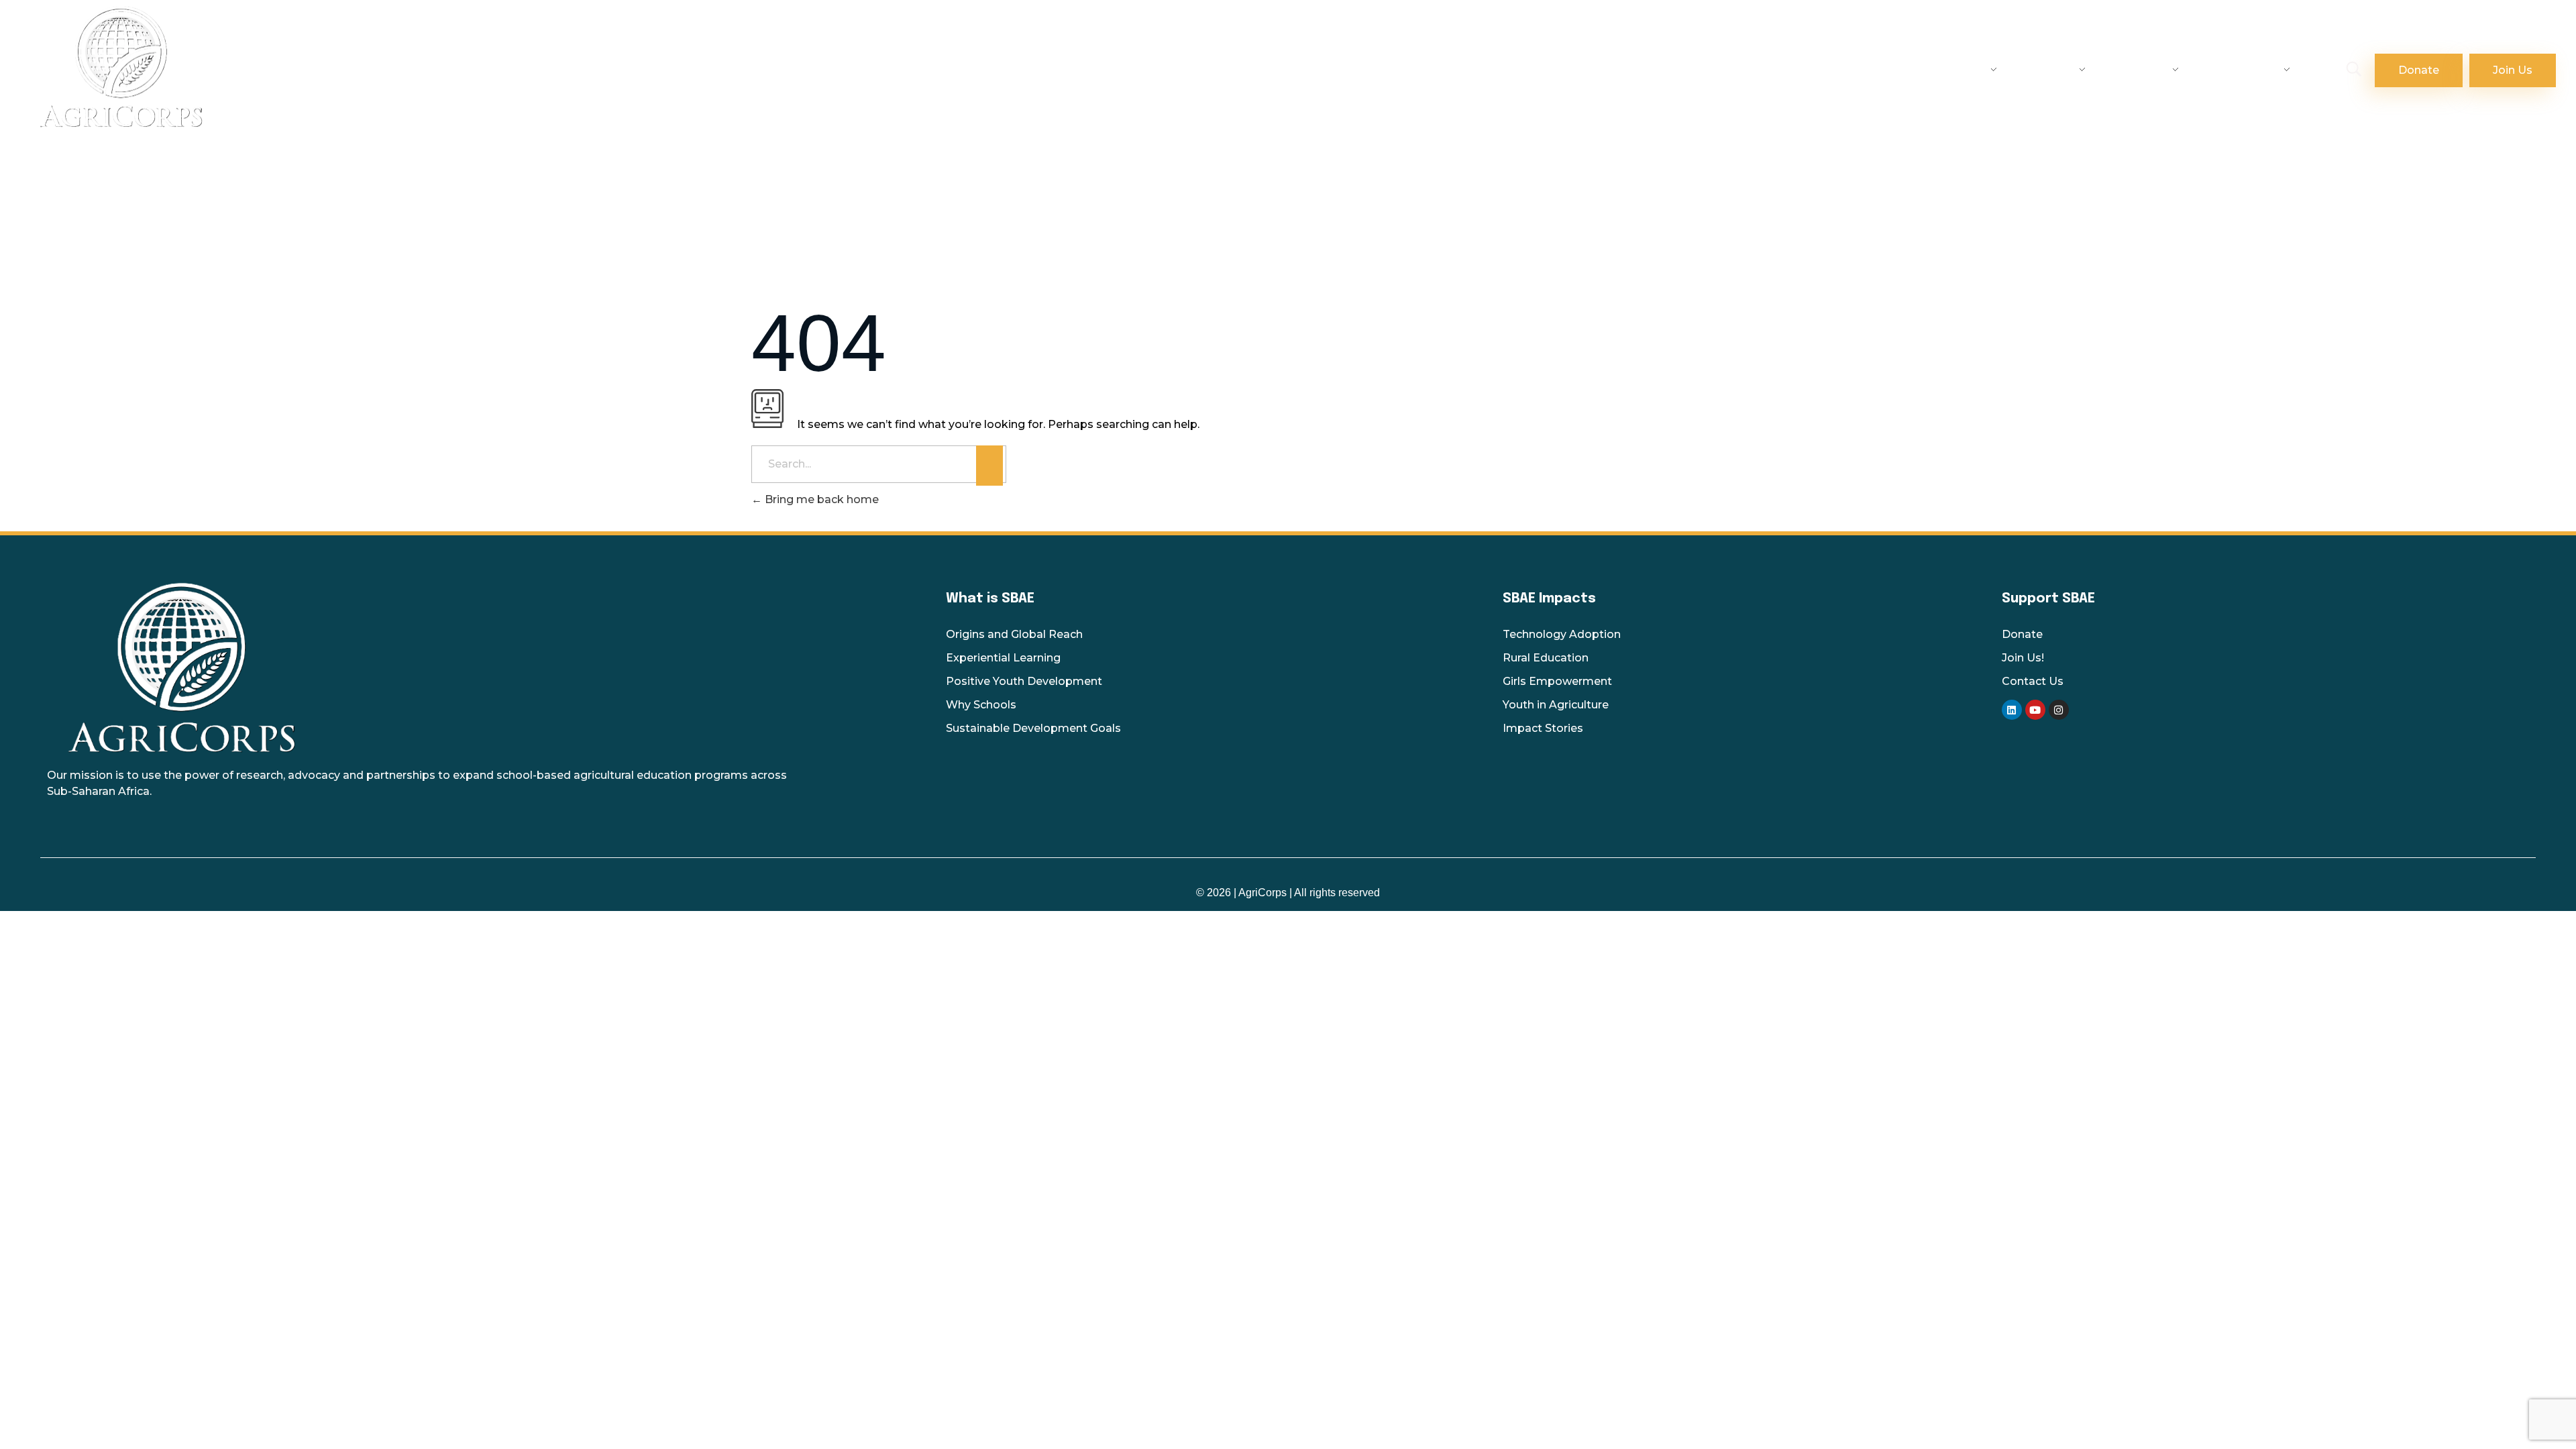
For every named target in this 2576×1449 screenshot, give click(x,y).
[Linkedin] (2012, 710)
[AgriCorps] (423, 66)
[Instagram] (2059, 710)
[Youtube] (2035, 710)
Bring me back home (820, 499)
